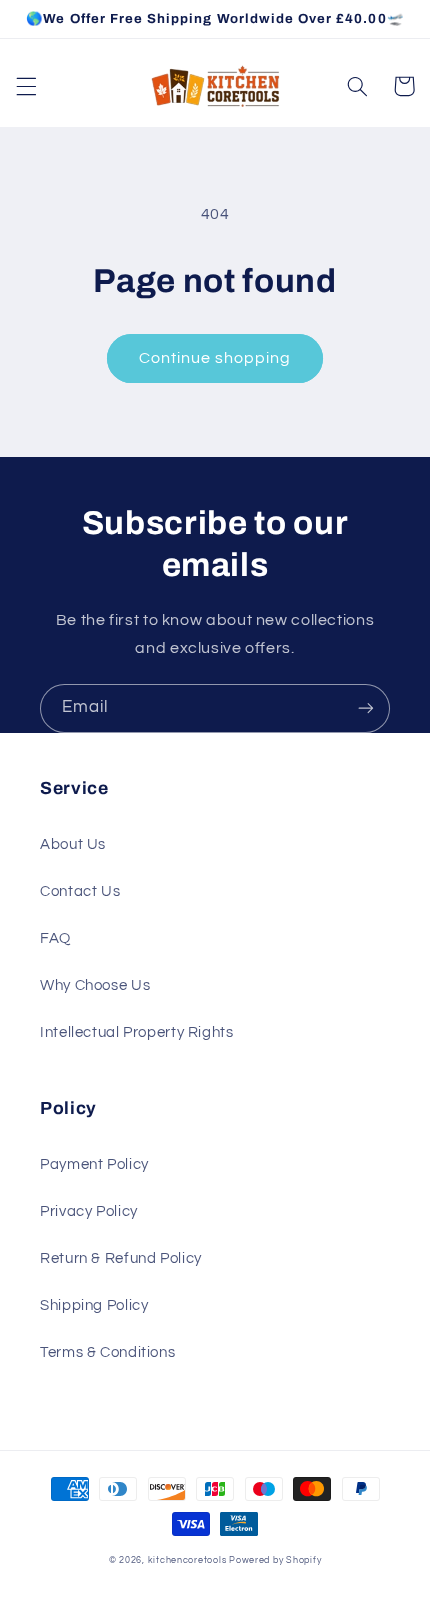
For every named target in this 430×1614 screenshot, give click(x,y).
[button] (26, 86)
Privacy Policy (89, 1211)
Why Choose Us (95, 985)
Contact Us (80, 891)
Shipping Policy (94, 1305)
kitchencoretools (187, 1560)
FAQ (55, 938)
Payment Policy (94, 1164)
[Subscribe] (366, 708)
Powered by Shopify (275, 1560)
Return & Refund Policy (121, 1258)
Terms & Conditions (107, 1352)
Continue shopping (215, 358)
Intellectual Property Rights (137, 1032)
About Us (73, 844)
